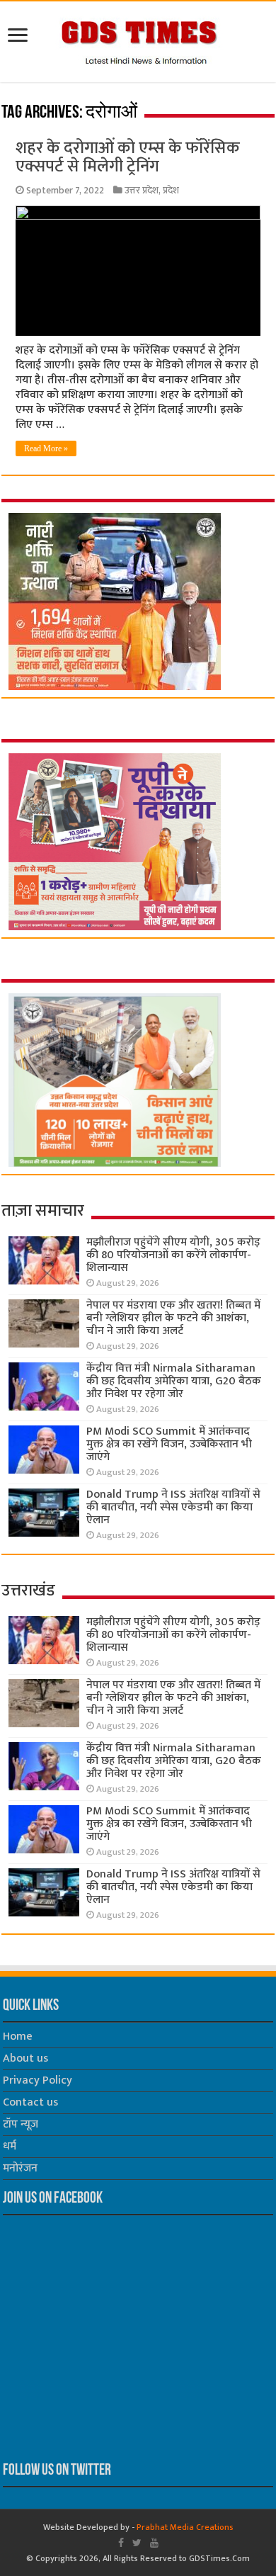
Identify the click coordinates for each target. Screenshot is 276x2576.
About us (25, 2058)
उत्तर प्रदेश (142, 191)
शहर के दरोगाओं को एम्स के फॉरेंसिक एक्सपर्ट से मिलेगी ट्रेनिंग (128, 157)
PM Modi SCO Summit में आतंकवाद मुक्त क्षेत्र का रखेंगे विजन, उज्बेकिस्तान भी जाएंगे (169, 1444)
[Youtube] (154, 2543)
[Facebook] (121, 2543)
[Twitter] (137, 2543)
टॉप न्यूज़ (21, 2124)
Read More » (46, 448)
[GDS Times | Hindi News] (138, 39)
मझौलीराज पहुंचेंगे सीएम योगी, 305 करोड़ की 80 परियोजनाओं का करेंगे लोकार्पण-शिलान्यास (173, 1255)
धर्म (10, 2146)
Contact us (30, 2102)
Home (18, 2036)
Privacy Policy (38, 2080)
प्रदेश (171, 191)
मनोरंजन (20, 2168)
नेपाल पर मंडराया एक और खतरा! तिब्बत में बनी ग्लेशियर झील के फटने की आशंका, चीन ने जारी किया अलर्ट (173, 1318)
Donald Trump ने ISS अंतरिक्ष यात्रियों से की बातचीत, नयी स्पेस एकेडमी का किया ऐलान (173, 1507)
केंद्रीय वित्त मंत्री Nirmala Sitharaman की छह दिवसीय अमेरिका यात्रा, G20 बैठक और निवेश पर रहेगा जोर (174, 1381)
